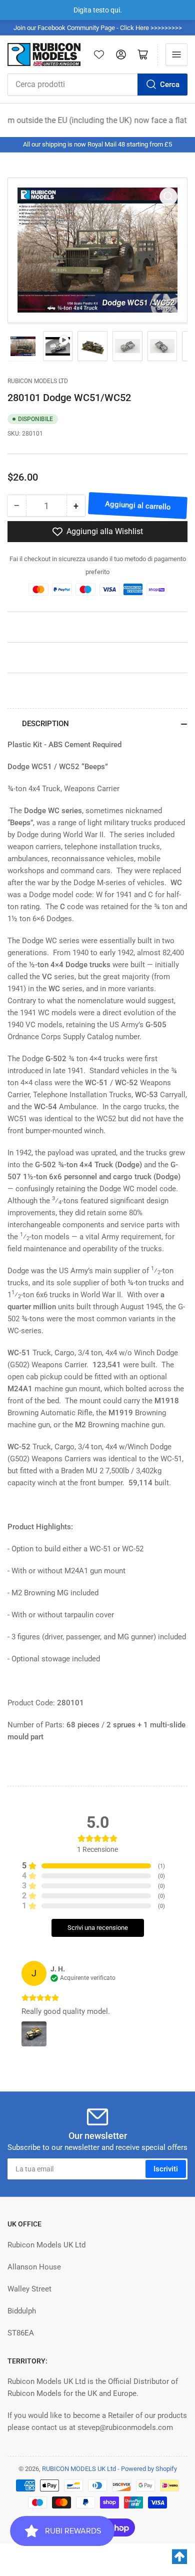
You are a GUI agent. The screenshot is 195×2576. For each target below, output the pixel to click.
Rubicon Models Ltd (38, 381)
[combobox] (97, 85)
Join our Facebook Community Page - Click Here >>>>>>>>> (98, 28)
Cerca (170, 85)
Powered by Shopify (149, 2469)
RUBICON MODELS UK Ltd (79, 2469)
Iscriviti (166, 2169)
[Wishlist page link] (99, 55)
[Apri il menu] (176, 55)
